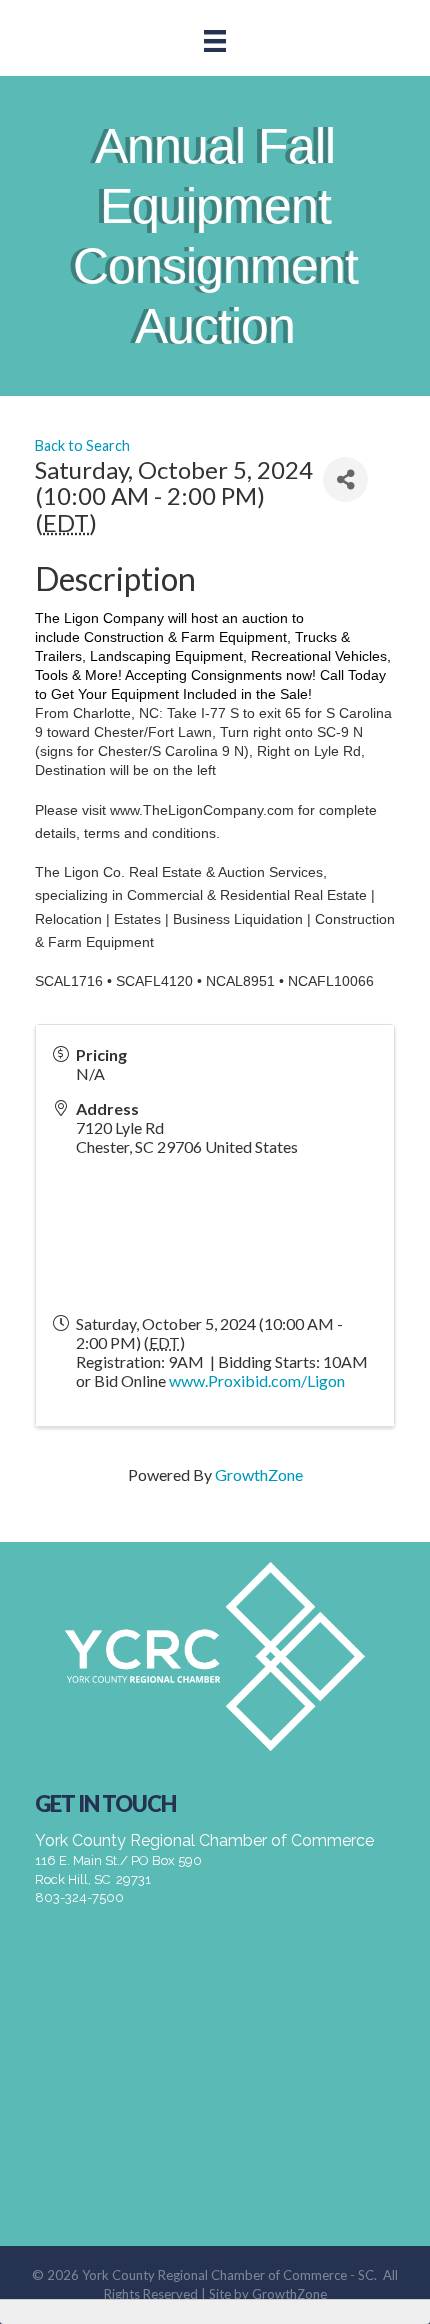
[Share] (345, 479)
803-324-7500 (79, 1897)
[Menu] (215, 40)
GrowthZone (259, 1474)
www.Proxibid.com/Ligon (257, 1380)
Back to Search (82, 445)
